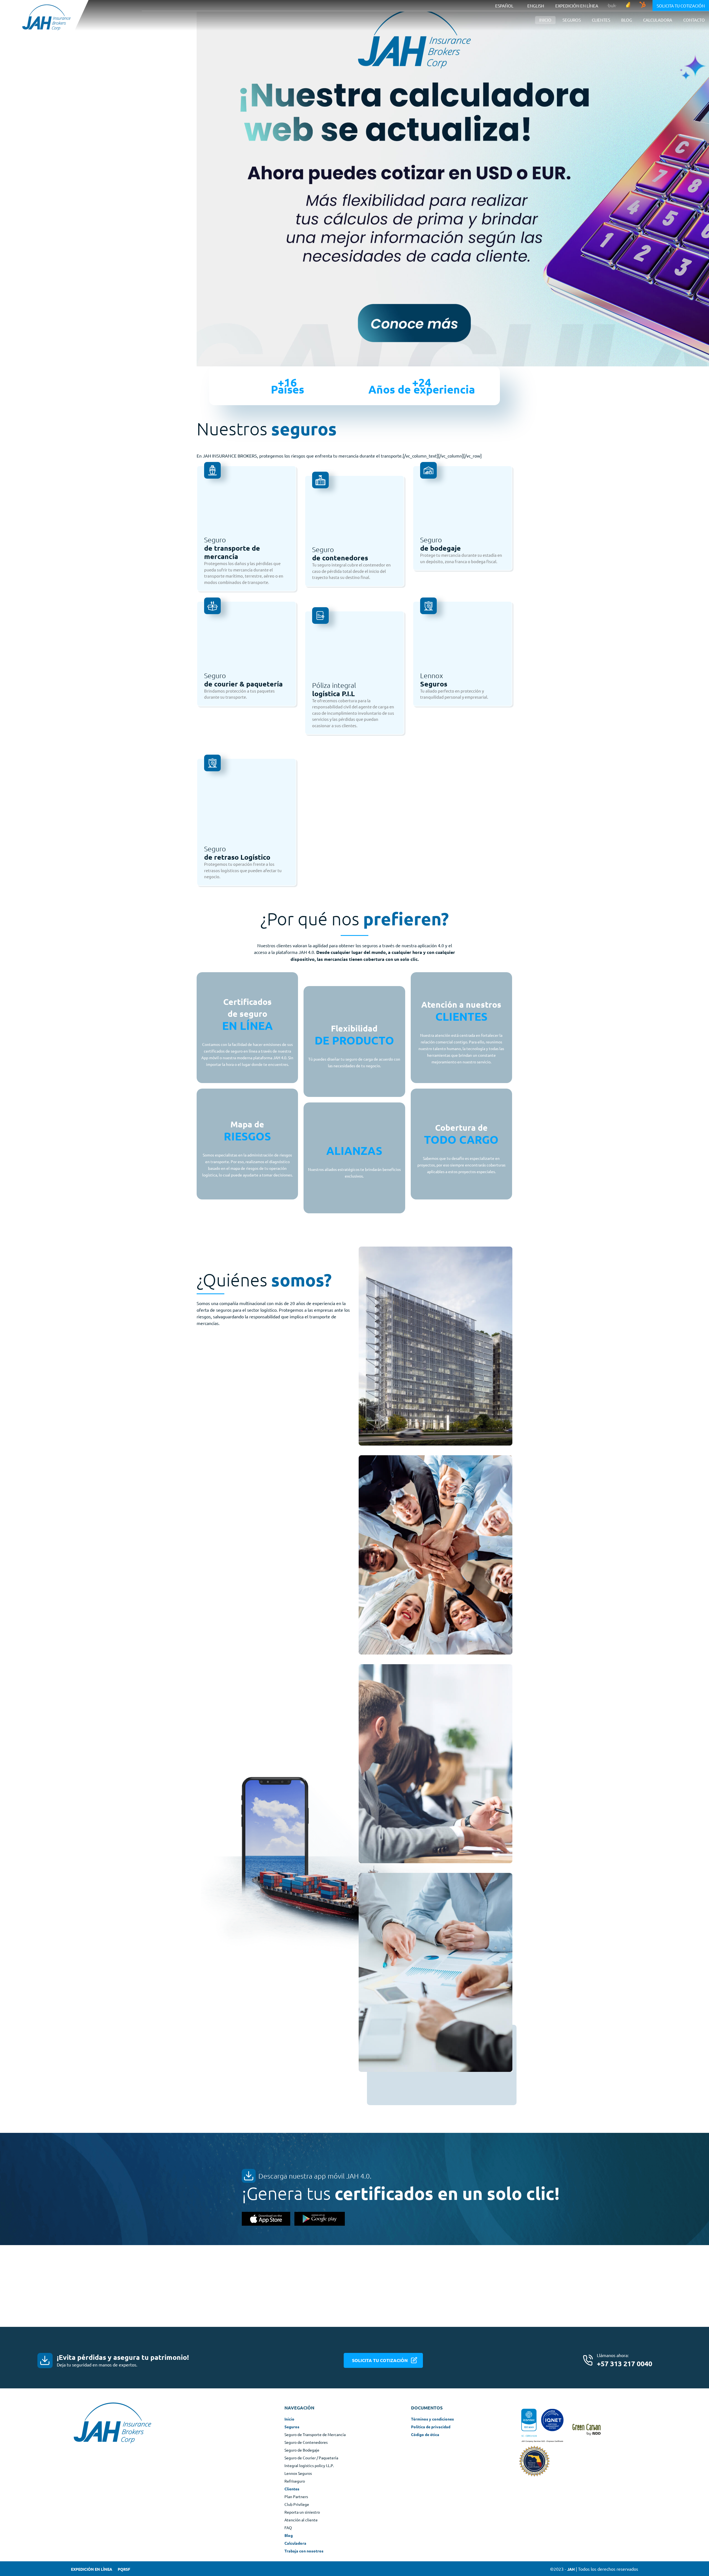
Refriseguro (295, 2481)
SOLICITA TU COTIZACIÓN (380, 2360)
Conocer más (219, 2069)
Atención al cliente (301, 2519)
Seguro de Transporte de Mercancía (315, 2434)
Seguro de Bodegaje (302, 2450)
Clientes (292, 2488)
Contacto (694, 20)
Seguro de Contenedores (306, 2442)
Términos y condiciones (432, 2419)
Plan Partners (296, 2496)
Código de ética (425, 2434)
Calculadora (658, 20)
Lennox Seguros (298, 2473)
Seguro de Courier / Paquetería (311, 2457)
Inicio (545, 20)
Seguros (292, 2426)
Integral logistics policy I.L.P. (309, 2465)
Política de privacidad (431, 2426)
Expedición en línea (577, 6)
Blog (627, 20)
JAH (571, 2569)
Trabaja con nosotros (304, 2551)
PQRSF (124, 2569)
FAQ (288, 2527)
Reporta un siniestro (302, 2512)
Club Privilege (297, 2504)
